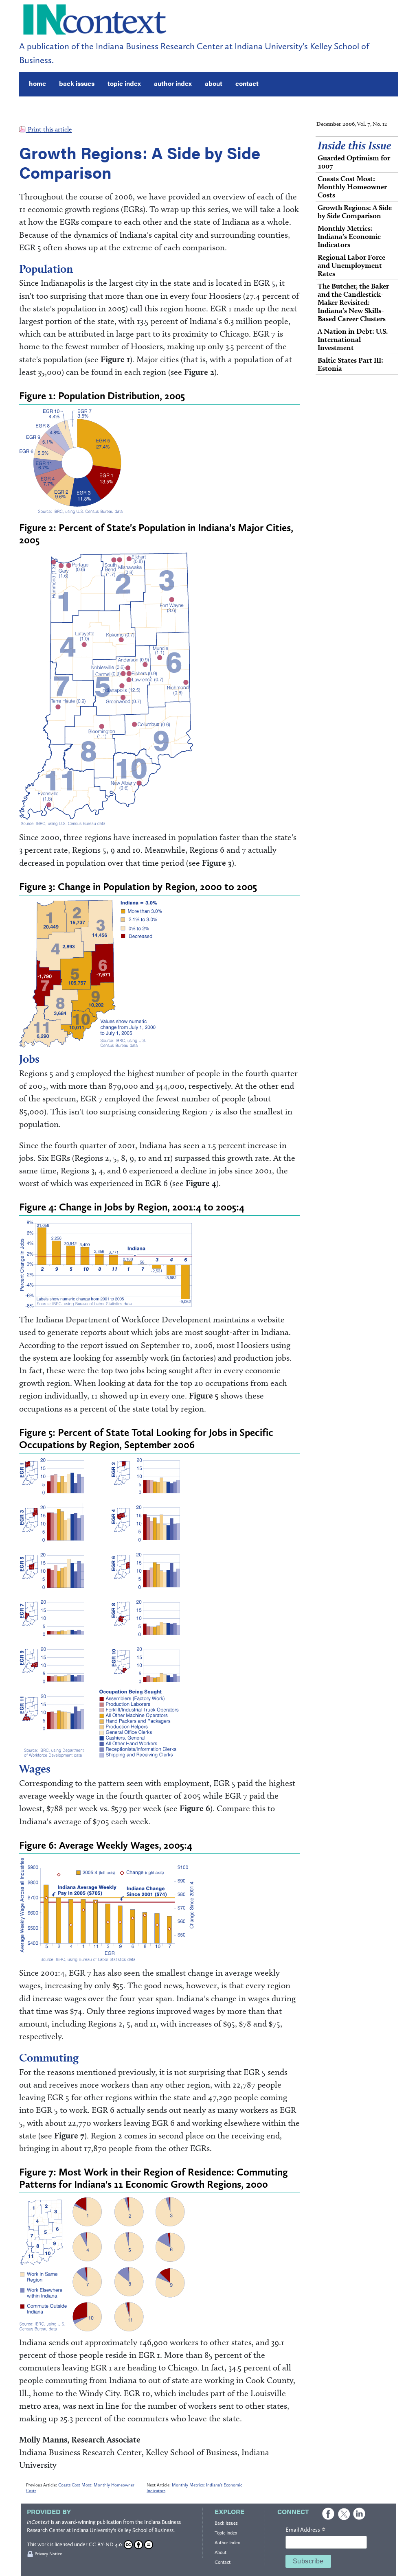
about (214, 83)
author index (173, 83)
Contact (223, 2562)
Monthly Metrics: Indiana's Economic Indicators (349, 236)
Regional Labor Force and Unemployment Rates (351, 265)
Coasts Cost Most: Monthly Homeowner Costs (352, 187)
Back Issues (226, 2523)
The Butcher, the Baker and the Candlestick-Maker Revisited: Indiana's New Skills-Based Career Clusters (353, 302)
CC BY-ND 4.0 (105, 2544)
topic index (124, 83)
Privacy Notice (48, 2554)
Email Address (305, 2530)
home (37, 83)
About (221, 2552)
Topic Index (226, 2533)
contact (247, 83)
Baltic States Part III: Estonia (350, 364)
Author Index (227, 2543)
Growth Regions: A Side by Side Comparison (355, 211)
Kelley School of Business (145, 2530)
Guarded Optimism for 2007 (354, 162)
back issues (77, 83)
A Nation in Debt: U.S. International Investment (353, 339)
